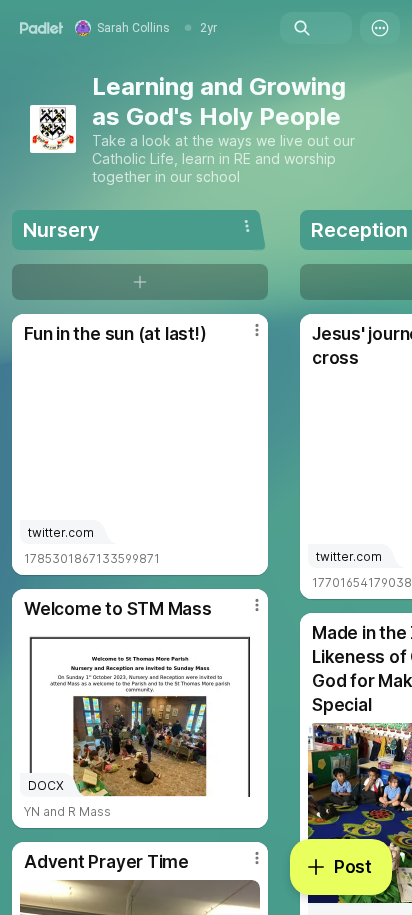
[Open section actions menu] (247, 226)
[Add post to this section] (140, 282)
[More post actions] (244, 338)
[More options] (380, 28)
